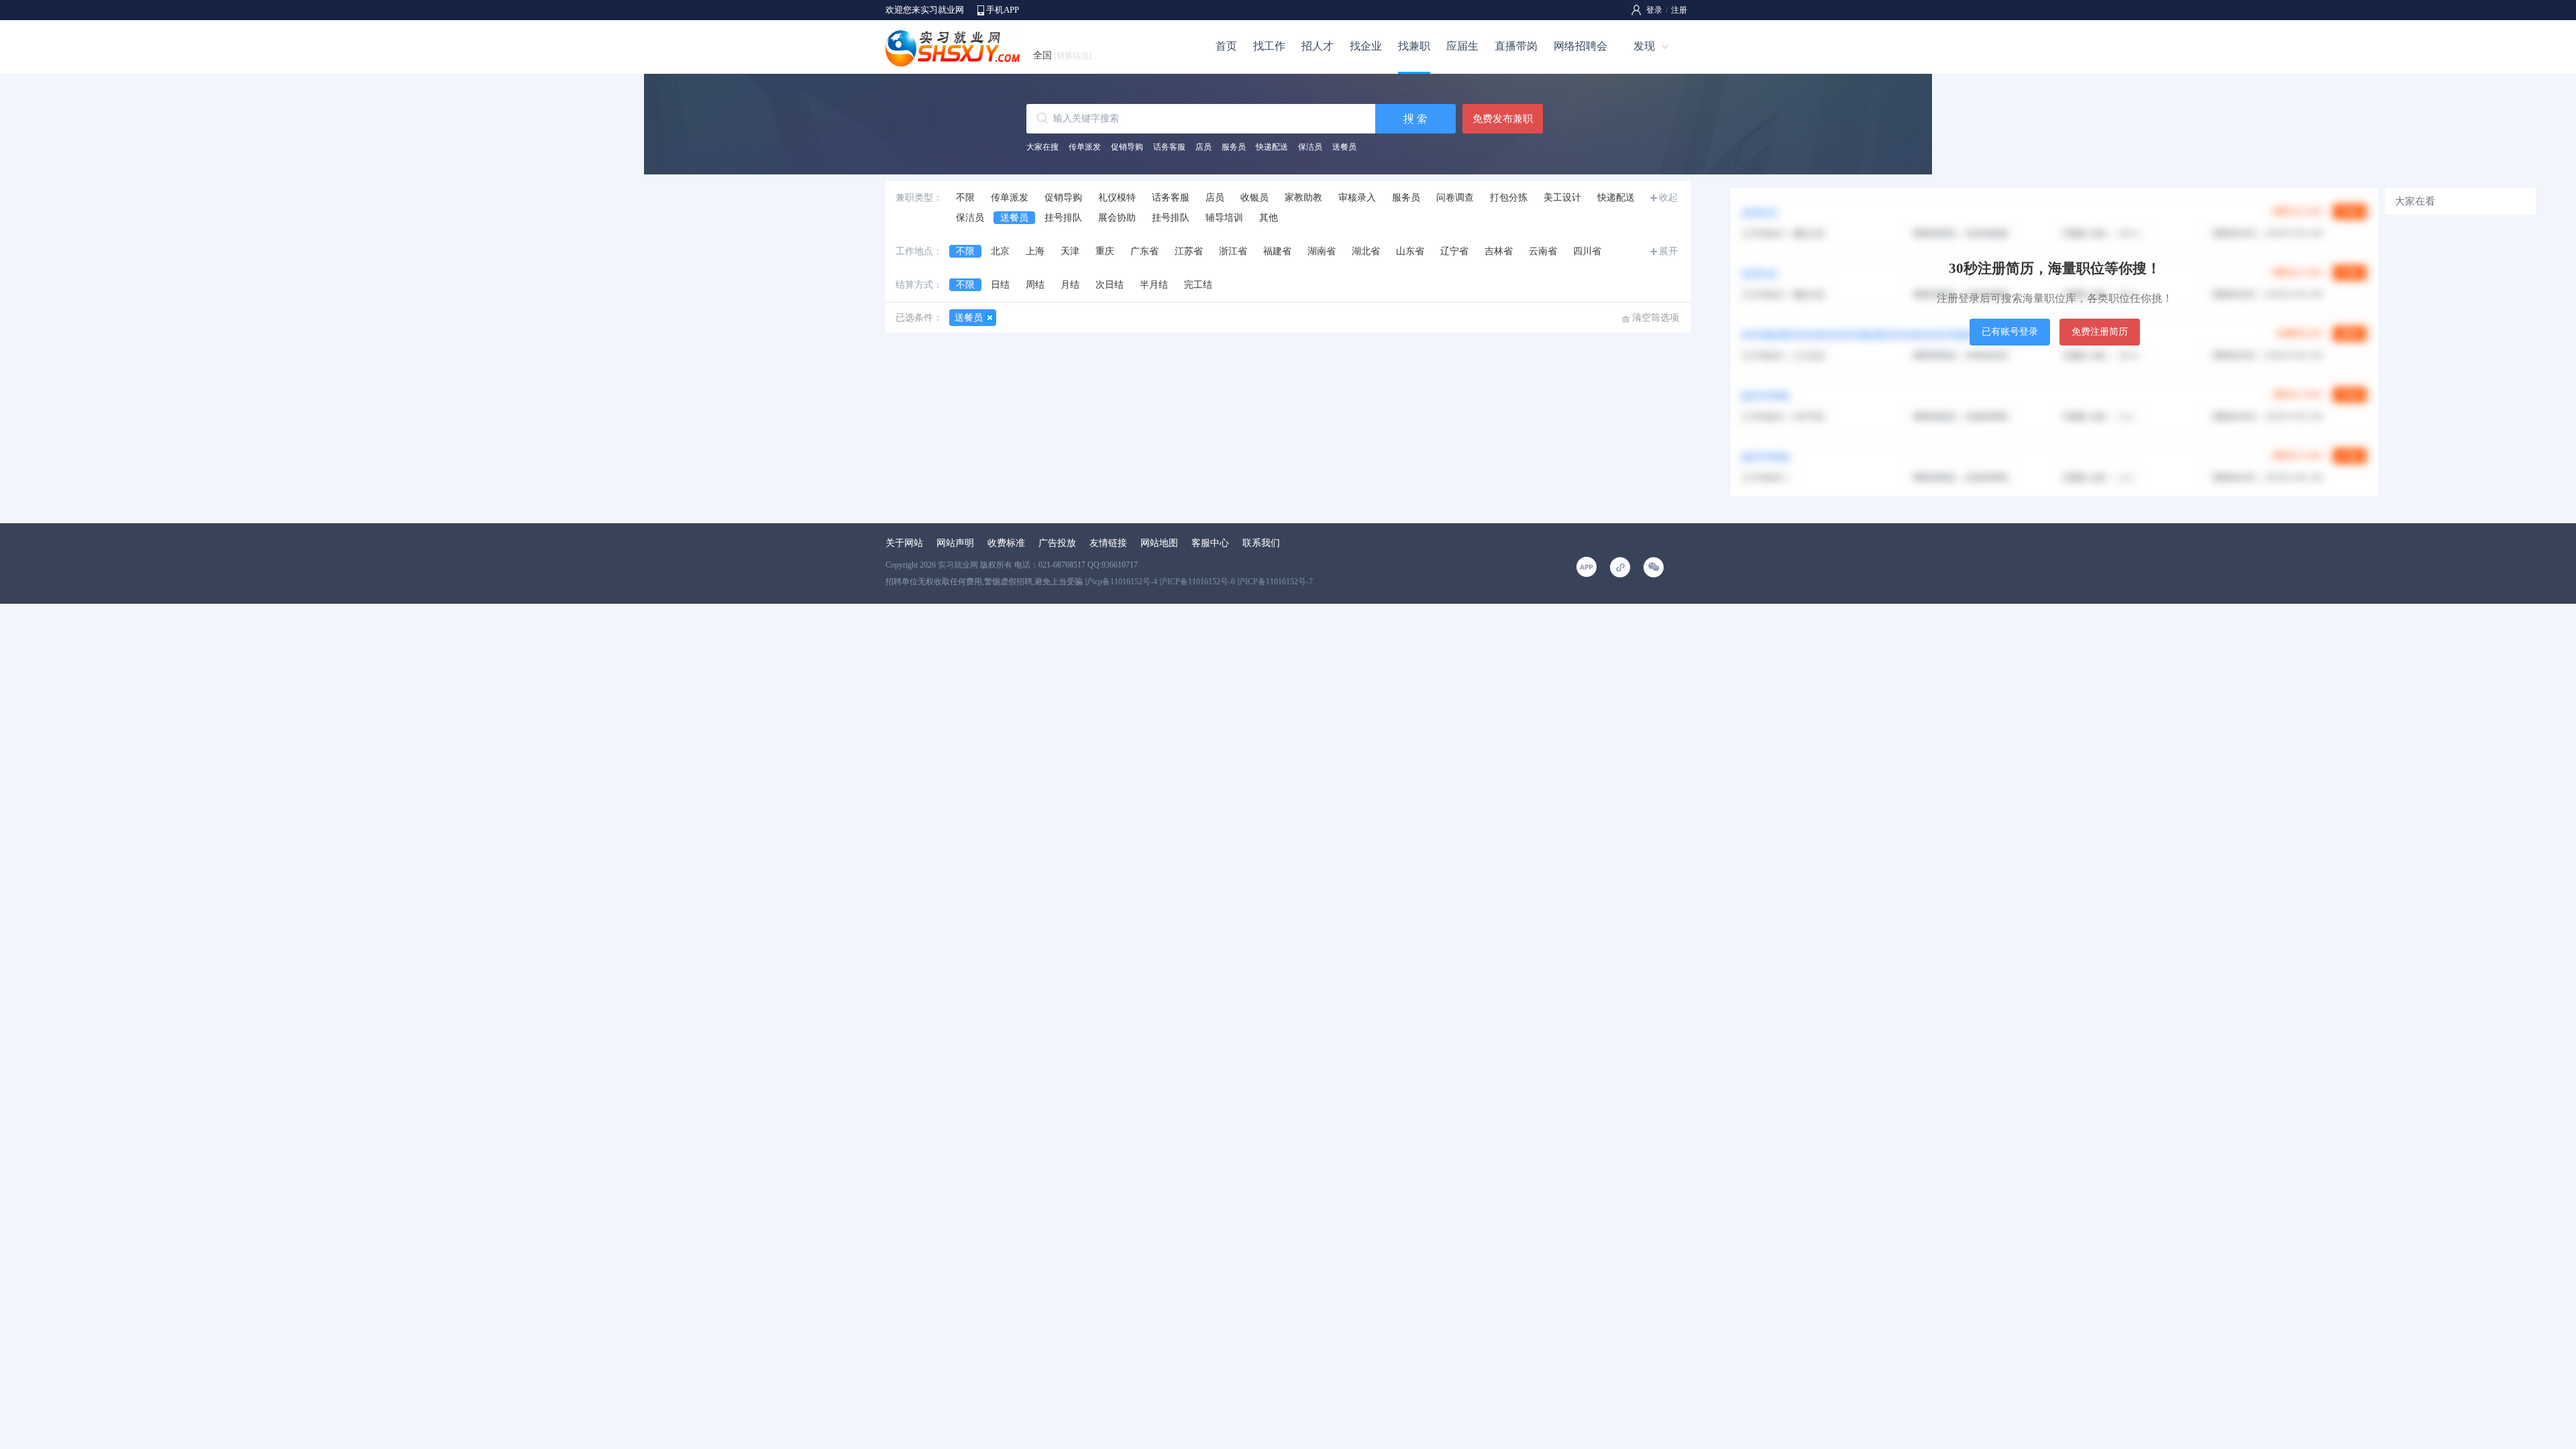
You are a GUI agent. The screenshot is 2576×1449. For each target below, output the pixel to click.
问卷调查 (1455, 198)
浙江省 (1233, 251)
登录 (1654, 10)
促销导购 (1127, 147)
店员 (1203, 147)
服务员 (1234, 147)
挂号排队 (1063, 218)
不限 (965, 198)
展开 (1668, 251)
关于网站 (904, 543)
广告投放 (1057, 543)
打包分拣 (1509, 198)
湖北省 (1366, 251)
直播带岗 (1516, 46)
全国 (1062, 55)
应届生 (1462, 46)
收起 (1668, 198)
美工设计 (1562, 198)
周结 (1035, 285)
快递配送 (1272, 147)
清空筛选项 (1656, 318)
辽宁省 (1454, 251)
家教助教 (1303, 198)
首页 (1226, 46)
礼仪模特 (1117, 198)
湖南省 (1322, 251)
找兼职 (1414, 46)
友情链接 (1108, 543)
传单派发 (1085, 147)
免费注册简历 (2100, 332)
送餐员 (1344, 147)
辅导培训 (1224, 218)
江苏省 (1189, 251)
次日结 (1110, 285)
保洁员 (1310, 147)
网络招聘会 (1580, 46)
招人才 (1318, 46)
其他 (1269, 218)
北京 (1000, 251)
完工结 (1198, 285)
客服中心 (1210, 543)
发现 (1644, 46)
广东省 (1144, 251)
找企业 (1366, 46)
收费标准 (1006, 543)
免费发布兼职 (1503, 119)
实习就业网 (958, 565)
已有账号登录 (2010, 332)
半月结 (1154, 285)
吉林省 (1499, 251)
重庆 (1105, 251)
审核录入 (1357, 198)
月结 (1070, 285)
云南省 (1543, 251)
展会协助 (1117, 218)
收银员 (1254, 198)
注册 (1679, 10)
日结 (1000, 285)
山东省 (1410, 251)
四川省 (1587, 251)
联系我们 (1261, 543)
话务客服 (1169, 147)
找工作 (1269, 46)
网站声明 (955, 543)
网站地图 (1159, 543)
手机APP (1003, 10)
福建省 (1277, 251)
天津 (1070, 251)
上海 (1035, 251)
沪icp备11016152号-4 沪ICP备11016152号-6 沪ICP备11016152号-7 (1199, 582)
